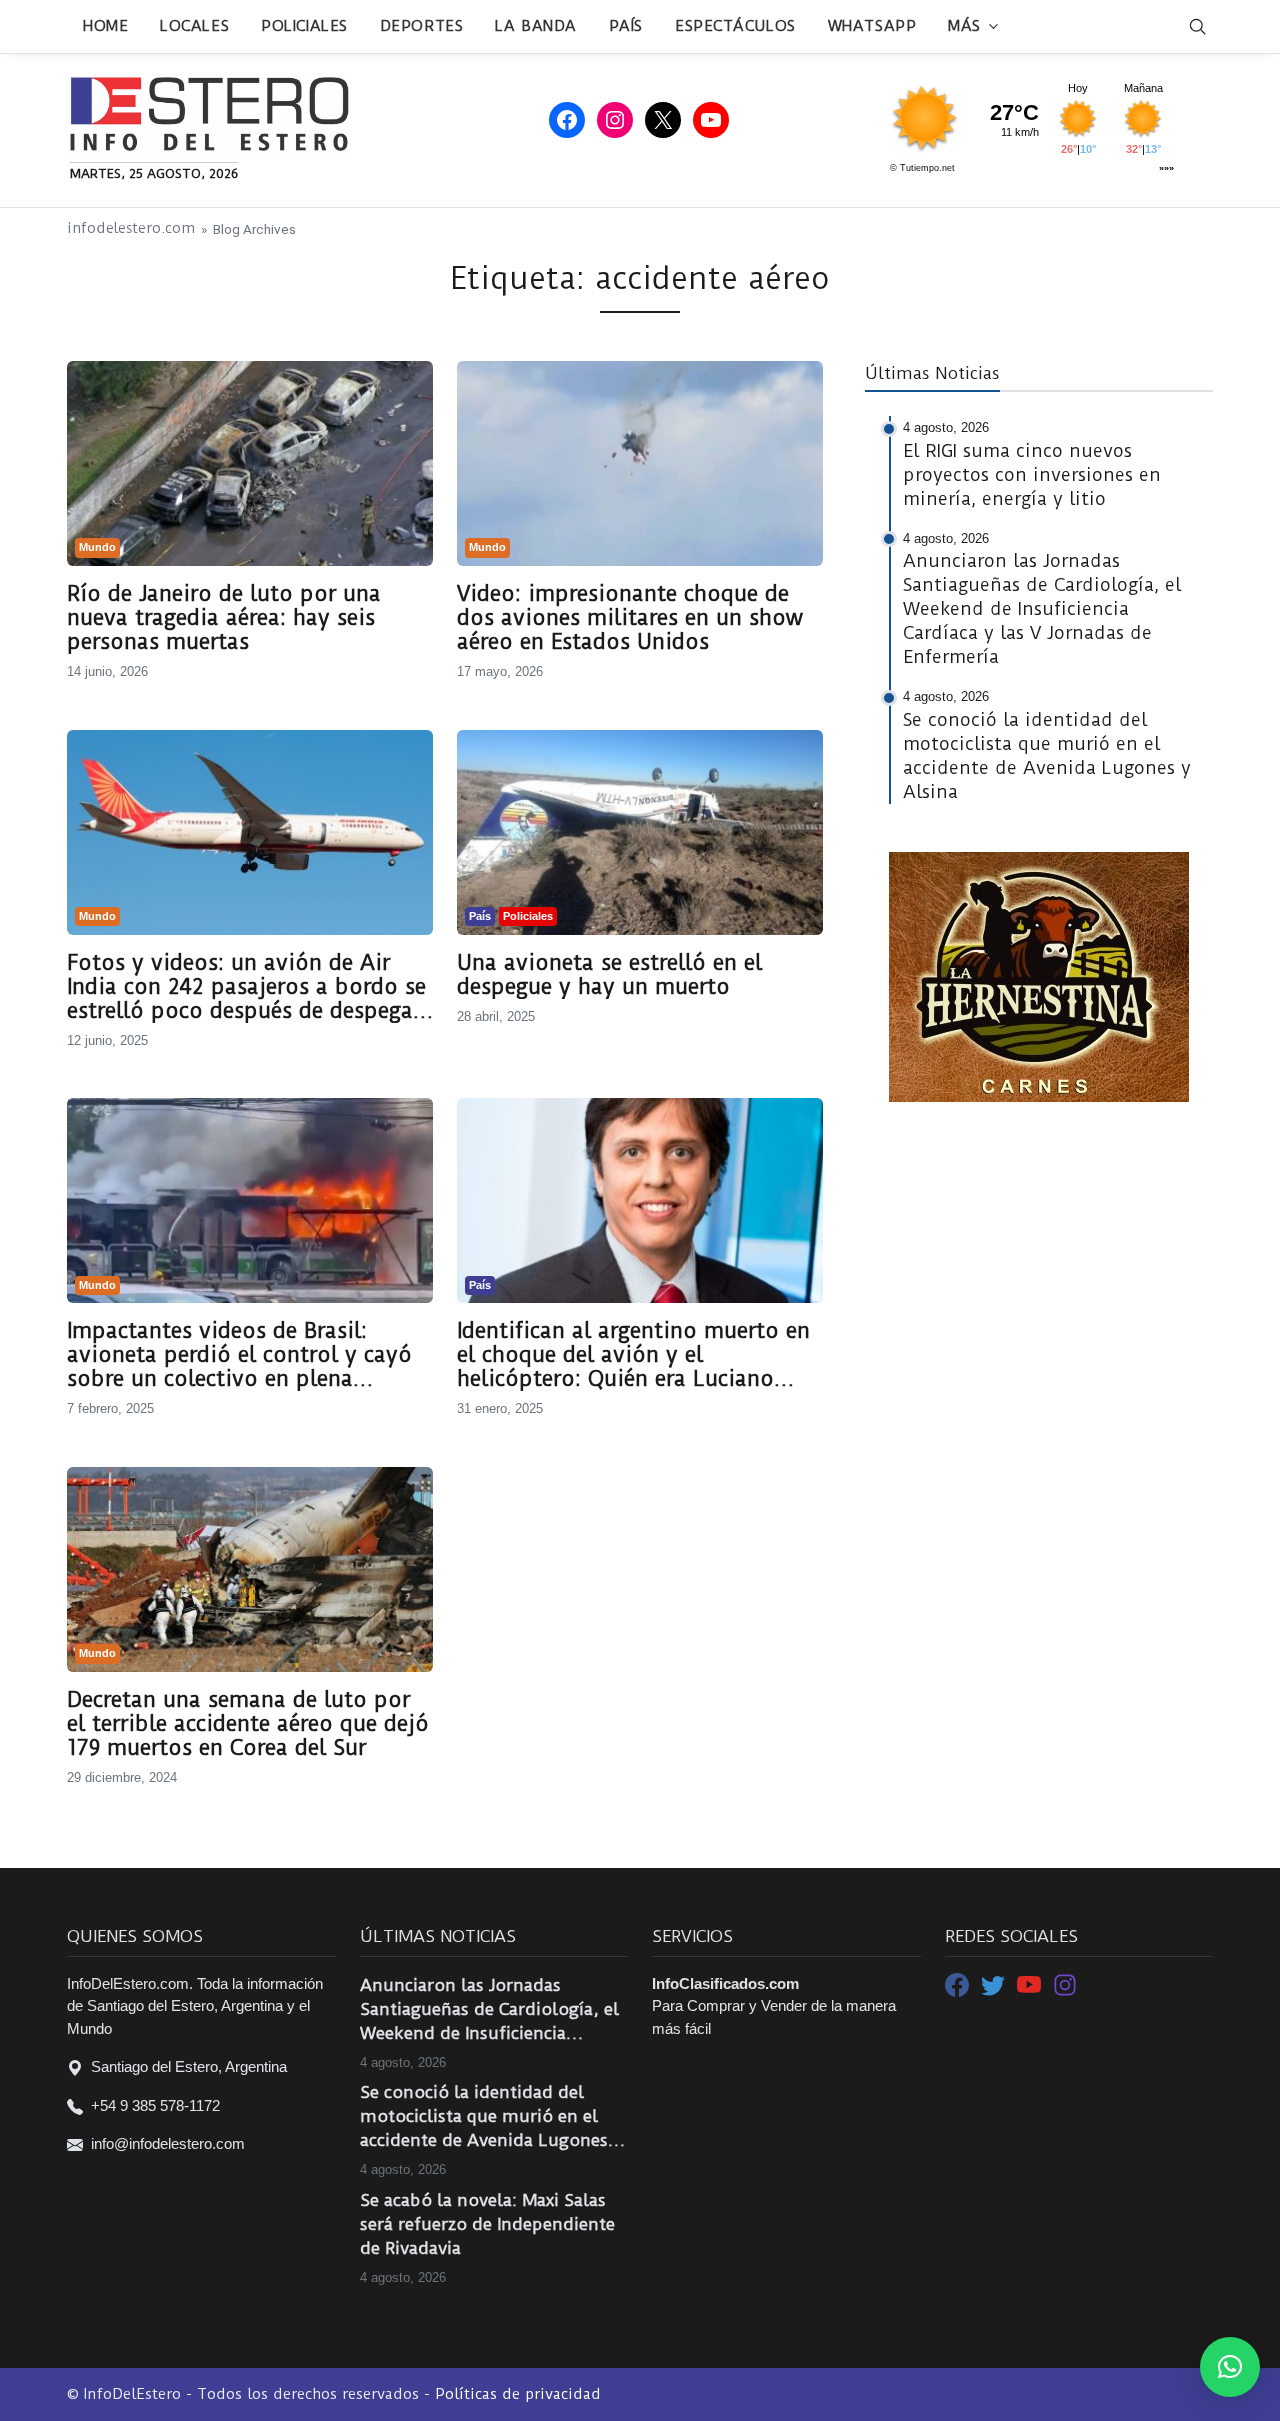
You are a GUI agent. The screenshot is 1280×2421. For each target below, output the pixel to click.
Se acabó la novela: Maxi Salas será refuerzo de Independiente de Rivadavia (487, 2224)
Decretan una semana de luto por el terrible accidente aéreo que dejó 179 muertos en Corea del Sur (248, 1724)
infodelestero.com (131, 228)
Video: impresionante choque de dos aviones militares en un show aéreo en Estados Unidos (630, 618)
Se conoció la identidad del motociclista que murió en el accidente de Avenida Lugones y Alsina (491, 2117)
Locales (194, 26)
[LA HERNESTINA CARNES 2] (1039, 975)
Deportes (421, 26)
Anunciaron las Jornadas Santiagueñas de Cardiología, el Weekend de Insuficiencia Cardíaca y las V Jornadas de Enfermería (489, 2010)
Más (964, 26)
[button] (1230, 2367)
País (626, 26)
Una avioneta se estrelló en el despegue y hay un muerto (609, 975)
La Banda (535, 26)
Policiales (304, 26)
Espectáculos (735, 26)
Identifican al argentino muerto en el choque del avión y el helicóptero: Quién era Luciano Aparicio (633, 1355)
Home (105, 26)
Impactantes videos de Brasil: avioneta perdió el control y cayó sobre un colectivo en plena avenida (239, 1355)
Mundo (97, 547)
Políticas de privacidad (518, 2394)
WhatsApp (872, 26)
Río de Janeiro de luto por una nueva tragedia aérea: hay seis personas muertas (224, 618)
